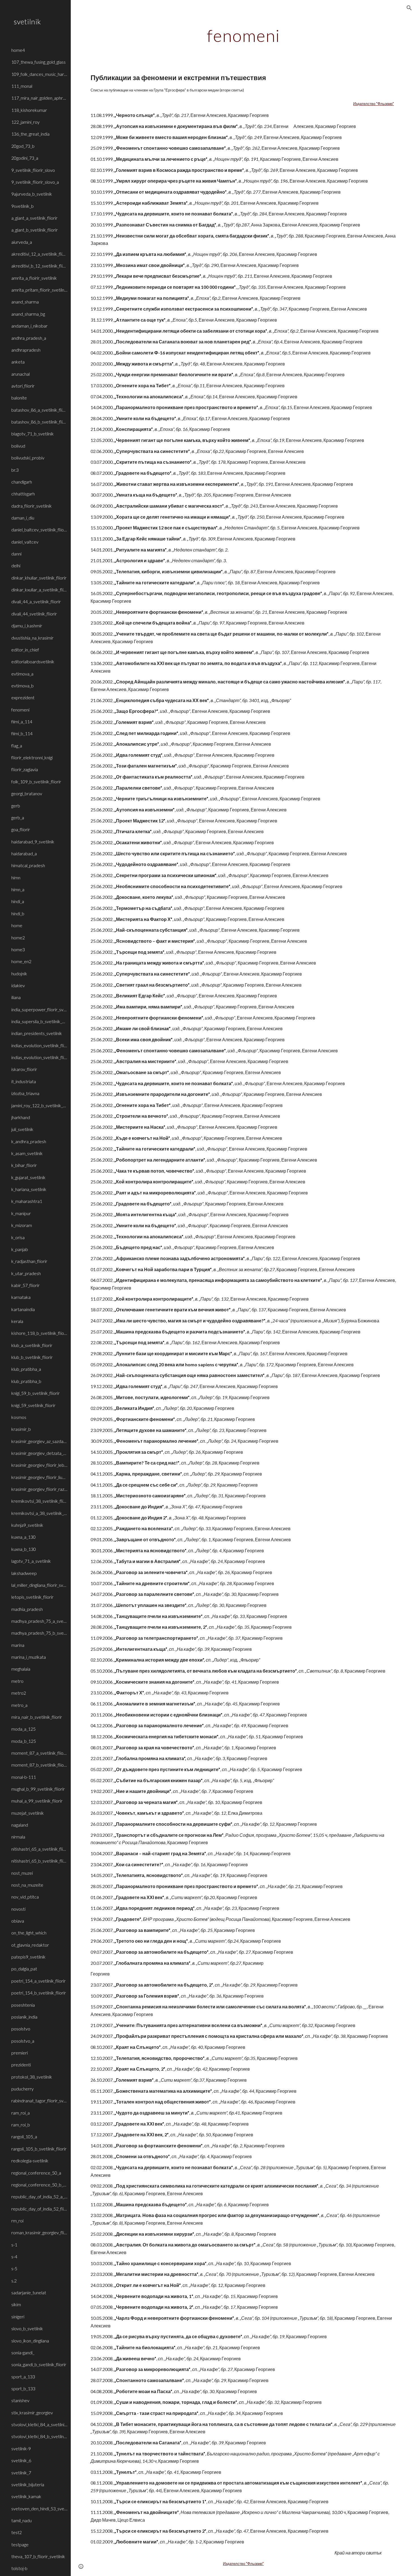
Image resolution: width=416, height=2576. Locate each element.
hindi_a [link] (18, 901)
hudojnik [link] (19, 973)
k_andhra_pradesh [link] (29, 1141)
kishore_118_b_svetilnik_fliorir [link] (39, 1333)
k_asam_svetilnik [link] (27, 1153)
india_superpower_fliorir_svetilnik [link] (39, 1009)
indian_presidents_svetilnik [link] (37, 1033)
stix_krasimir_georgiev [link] (32, 2413)
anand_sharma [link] (25, 302)
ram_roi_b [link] (21, 2125)
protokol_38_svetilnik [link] (32, 2077)
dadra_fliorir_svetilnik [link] (32, 506)
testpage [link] (20, 2544)
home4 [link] (18, 50)
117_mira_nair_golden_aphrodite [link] (39, 98)
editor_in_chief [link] (25, 650)
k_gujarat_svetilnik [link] (28, 1177)
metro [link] (17, 1681)
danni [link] (16, 554)
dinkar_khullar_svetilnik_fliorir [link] (39, 578)
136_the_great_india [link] (30, 134)
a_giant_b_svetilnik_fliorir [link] (35, 230)
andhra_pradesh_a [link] (29, 338)
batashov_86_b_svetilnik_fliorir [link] (39, 422)
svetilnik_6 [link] (21, 2460)
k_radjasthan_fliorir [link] (29, 1261)
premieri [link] (20, 2053)
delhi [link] (16, 566)
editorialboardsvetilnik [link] (33, 661)
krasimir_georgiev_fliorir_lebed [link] (39, 1465)
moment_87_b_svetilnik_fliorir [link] (39, 1765)
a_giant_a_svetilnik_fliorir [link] (34, 218)
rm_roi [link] (17, 2221)
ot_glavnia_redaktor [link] (30, 1945)
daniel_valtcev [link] (25, 542)
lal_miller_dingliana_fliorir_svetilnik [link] (39, 1585)
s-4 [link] (14, 2257)
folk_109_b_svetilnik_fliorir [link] (36, 782)
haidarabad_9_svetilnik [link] (33, 842)
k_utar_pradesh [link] (26, 1273)
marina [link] (18, 1645)
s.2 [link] (14, 2281)
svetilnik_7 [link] (21, 2473)
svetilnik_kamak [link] (26, 2496)
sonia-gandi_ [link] (23, 2352)
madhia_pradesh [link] (27, 1609)
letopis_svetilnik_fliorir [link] (32, 1597)
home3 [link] (18, 949)
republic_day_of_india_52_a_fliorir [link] (39, 2196)
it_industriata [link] (24, 1081)
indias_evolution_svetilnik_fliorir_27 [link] (39, 1057)
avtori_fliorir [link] (23, 386)
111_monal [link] (22, 86)
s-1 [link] (14, 2245)
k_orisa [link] (18, 1237)
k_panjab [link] (20, 1249)
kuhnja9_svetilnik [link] (27, 1525)
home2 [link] (18, 938)
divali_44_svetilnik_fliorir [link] (34, 614)
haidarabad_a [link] (24, 853)
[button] (409, 8)
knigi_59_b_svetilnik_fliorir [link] (36, 1393)
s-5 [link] (14, 2268)
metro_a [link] (19, 1705)
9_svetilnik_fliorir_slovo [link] (33, 170)
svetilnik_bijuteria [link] (28, 2484)
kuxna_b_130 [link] (24, 1549)
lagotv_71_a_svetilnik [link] (31, 1561)
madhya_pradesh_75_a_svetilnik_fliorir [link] (39, 1621)
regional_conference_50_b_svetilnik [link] (39, 2185)
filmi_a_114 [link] (22, 722)
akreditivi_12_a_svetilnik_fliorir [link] (39, 254)
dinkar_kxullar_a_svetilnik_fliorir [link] (39, 590)
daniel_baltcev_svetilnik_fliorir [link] (39, 530)
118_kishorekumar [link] (29, 110)
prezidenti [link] (21, 2065)
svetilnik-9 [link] (21, 2448)
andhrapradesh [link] (26, 350)
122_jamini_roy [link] (25, 122)
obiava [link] (18, 1921)
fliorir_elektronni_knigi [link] (32, 757)
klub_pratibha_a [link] (26, 1369)
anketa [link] (18, 362)
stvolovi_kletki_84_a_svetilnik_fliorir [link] (39, 2424)
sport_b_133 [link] (23, 2388)
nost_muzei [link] (22, 1873)
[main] (243, 35)
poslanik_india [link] (24, 2017)
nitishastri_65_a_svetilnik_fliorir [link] (39, 1849)
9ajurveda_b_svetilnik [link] (32, 194)
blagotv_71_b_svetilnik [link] (33, 434)
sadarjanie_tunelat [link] (29, 2292)
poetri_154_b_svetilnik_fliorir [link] (39, 1993)
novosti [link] (18, 1909)
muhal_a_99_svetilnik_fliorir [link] (37, 1801)
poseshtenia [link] (23, 2005)
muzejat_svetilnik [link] (28, 1813)
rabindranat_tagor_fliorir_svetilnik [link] (39, 2101)
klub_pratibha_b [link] (26, 1381)
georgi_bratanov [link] (27, 793)
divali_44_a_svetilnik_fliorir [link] (36, 601)
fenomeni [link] (20, 710)
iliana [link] (16, 997)
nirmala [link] (18, 1837)
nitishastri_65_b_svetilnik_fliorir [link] (39, 1861)
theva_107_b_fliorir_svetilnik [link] (38, 2556)
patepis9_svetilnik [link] (28, 1957)
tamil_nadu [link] (22, 2520)
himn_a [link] (18, 889)
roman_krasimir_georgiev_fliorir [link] (39, 2232)
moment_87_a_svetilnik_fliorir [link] (39, 1753)
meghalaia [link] (21, 1669)
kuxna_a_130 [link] (23, 1537)
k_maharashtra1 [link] (27, 1201)
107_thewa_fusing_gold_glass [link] (38, 62)
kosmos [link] (19, 1417)
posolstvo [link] (21, 2029)
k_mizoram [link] (22, 1225)
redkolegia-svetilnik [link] (30, 2161)
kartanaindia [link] (23, 1309)
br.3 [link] (15, 470)
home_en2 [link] (21, 961)
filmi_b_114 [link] (22, 733)
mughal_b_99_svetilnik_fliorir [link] (38, 1789)
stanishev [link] (20, 2400)
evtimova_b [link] (22, 686)
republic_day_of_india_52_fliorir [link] (39, 2209)
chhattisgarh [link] (23, 494)
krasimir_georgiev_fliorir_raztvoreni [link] (39, 1489)
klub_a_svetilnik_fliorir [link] (32, 1345)
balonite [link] (19, 398)
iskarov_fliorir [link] (24, 1069)
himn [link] (16, 877)
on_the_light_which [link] (29, 1933)
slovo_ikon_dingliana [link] (30, 2341)
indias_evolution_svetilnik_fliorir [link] (39, 1045)
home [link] (17, 925)
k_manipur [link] (21, 1213)
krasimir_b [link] (21, 1429)
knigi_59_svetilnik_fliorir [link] (33, 1405)
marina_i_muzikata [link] (29, 1657)
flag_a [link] (17, 746)
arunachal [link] (21, 374)
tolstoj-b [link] (19, 2568)
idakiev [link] (18, 985)
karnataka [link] (21, 1297)
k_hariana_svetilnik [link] (29, 1189)
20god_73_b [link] (23, 146)
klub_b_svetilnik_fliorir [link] (32, 1357)
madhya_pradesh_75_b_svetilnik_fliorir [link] (39, 1633)
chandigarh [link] (22, 482)
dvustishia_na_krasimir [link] (32, 638)
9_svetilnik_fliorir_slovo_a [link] (35, 182)
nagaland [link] (20, 1825)
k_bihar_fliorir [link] (24, 1165)
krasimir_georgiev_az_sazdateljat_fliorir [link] (39, 1441)
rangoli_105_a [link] (24, 2136)
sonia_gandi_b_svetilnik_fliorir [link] (39, 2364)
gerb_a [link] (18, 817)
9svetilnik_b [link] (22, 206)
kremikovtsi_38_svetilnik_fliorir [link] (39, 1501)
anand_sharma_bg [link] (28, 314)
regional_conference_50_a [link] (36, 2173)
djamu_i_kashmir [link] (27, 626)
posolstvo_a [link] (23, 2041)
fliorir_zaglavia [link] (25, 769)
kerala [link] (17, 1321)
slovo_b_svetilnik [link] (27, 2328)
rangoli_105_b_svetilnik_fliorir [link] (39, 2149)
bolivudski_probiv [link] (28, 458)
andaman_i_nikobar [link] (29, 326)
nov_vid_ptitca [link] (25, 1897)
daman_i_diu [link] (23, 518)
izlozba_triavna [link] (25, 1093)
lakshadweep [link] (24, 1573)
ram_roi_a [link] (21, 2113)
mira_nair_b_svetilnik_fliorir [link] (37, 1717)
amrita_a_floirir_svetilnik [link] (34, 278)
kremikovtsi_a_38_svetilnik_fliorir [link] (39, 1513)
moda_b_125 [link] (24, 1741)
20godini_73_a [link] (25, 158)
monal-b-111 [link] (24, 1777)
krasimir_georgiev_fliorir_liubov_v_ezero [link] (39, 1477)
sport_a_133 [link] (23, 2377)
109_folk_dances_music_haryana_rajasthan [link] (39, 74)
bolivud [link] (18, 446)
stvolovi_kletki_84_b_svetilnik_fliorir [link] (39, 2436)
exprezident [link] (23, 697)
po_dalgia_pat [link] (24, 1969)
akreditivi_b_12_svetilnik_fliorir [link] (39, 266)
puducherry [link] (22, 2089)
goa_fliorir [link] (21, 829)
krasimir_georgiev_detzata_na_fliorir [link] (39, 1453)
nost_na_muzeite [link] (27, 1885)
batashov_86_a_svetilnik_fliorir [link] (39, 410)
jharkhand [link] (21, 1117)
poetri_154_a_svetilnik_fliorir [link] (38, 1981)
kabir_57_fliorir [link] (25, 1285)
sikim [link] (16, 2304)
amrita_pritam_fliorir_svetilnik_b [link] (39, 290)
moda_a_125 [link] (23, 1729)
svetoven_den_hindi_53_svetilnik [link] (39, 2508)
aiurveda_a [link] (22, 242)
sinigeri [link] (18, 2317)
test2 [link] (17, 2532)
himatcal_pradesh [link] (28, 865)
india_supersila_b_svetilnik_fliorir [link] (39, 1021)
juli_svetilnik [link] (22, 1129)
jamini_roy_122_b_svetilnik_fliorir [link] (39, 1105)
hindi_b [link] (18, 913)
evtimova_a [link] (22, 674)
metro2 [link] (19, 1693)
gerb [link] (16, 806)
